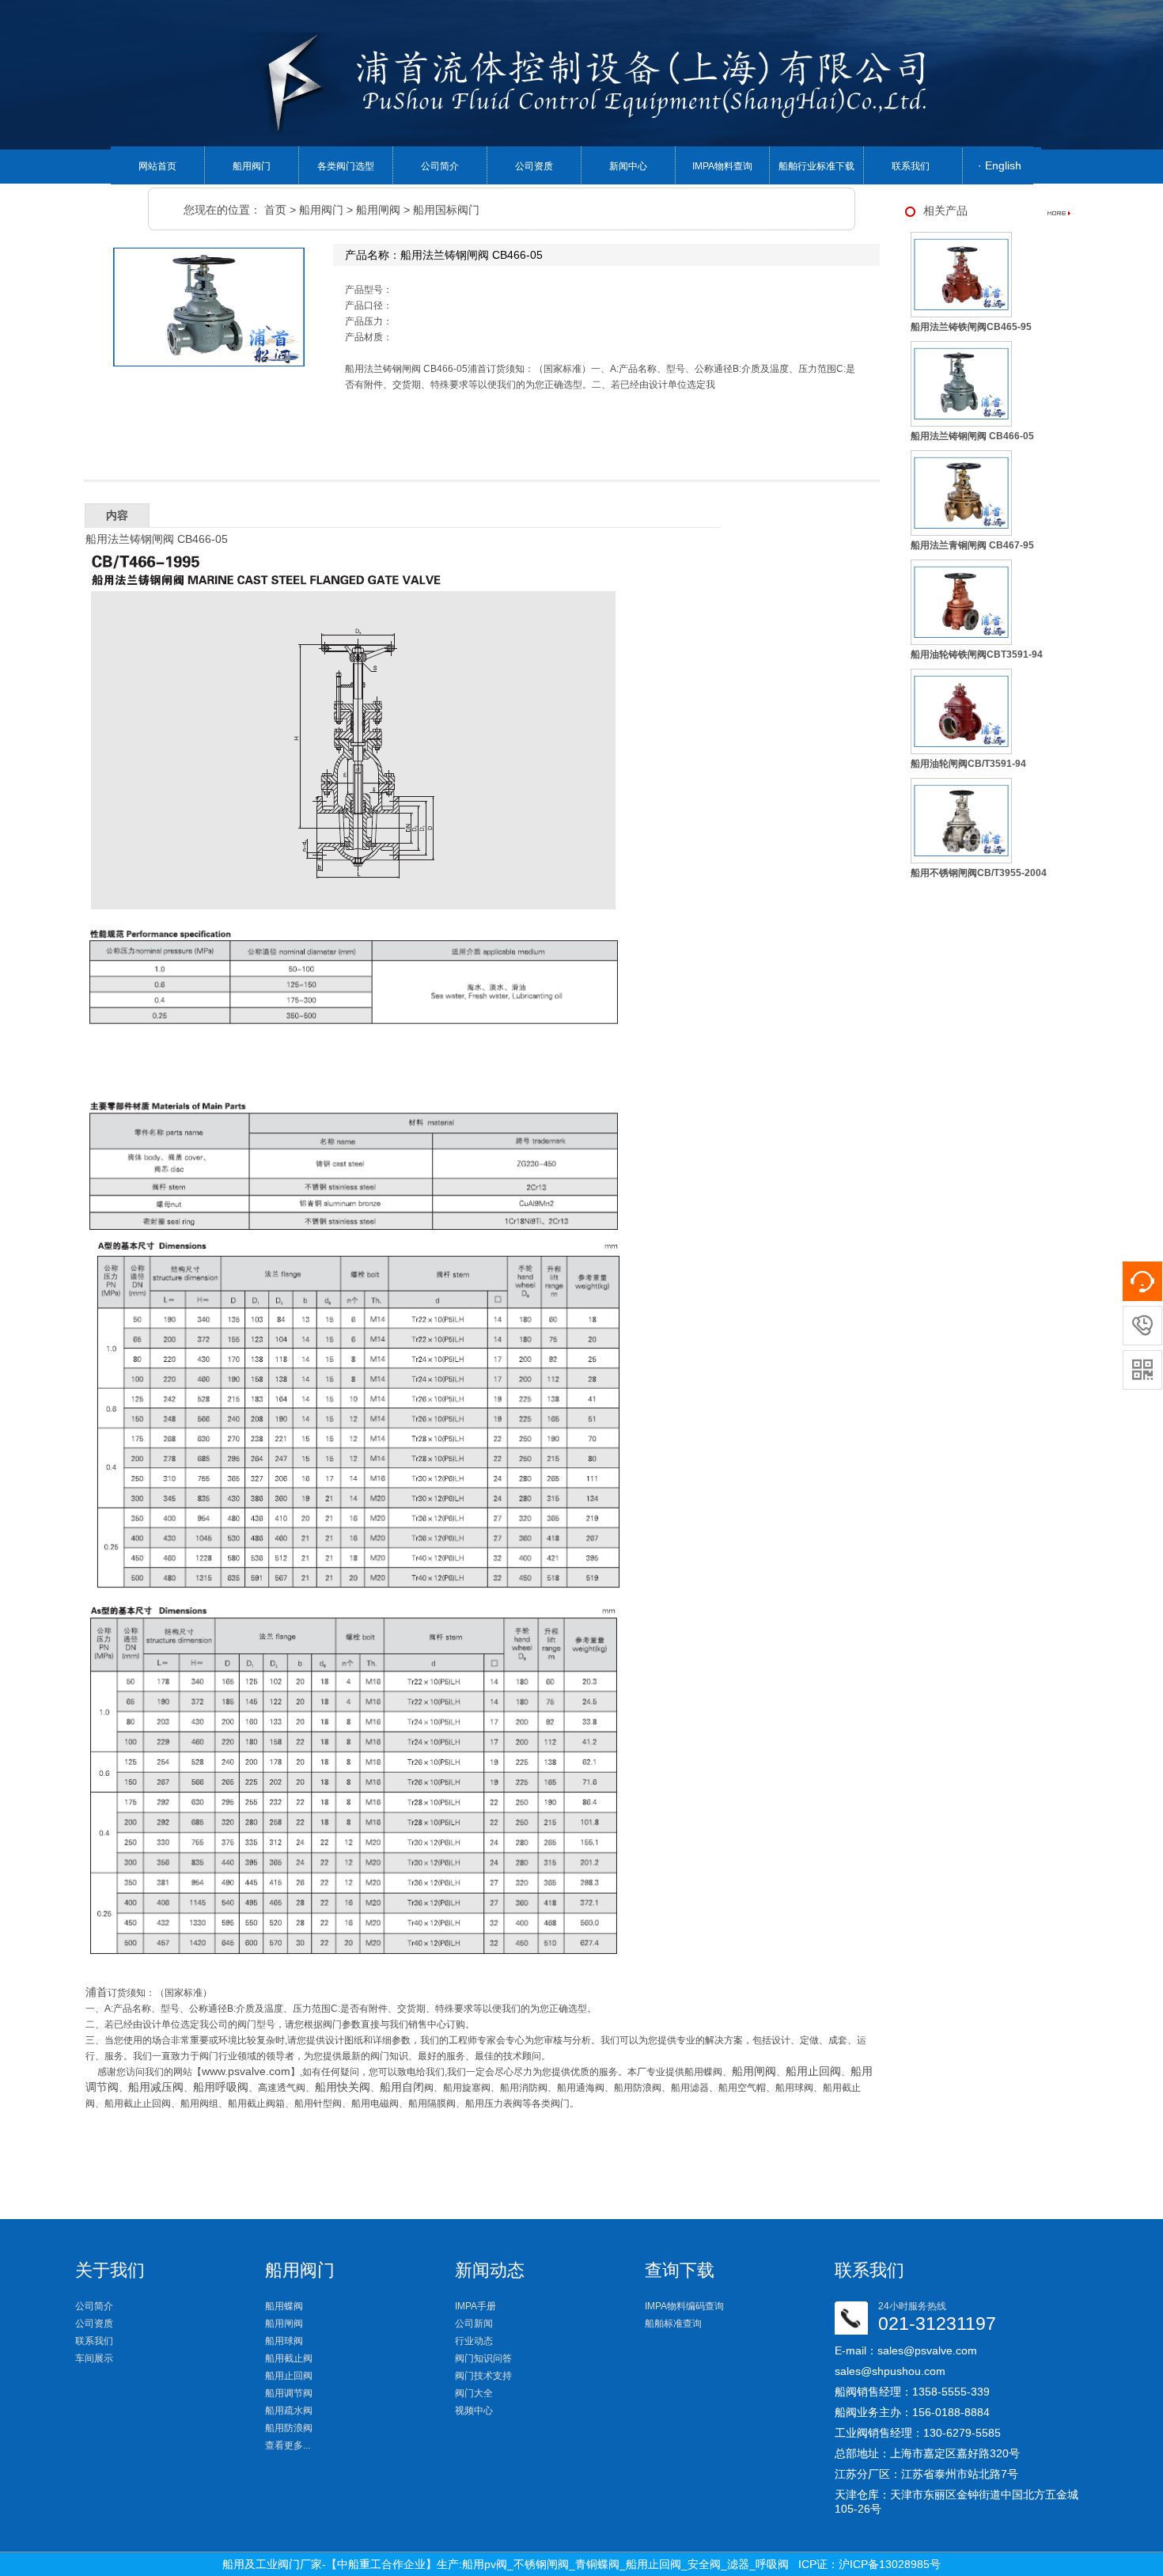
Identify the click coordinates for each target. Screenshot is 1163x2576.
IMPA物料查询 (722, 166)
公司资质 (534, 166)
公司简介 (440, 166)
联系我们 (911, 166)
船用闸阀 (378, 210)
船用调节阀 (289, 2393)
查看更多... (288, 2445)
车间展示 (94, 2358)
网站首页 (157, 166)
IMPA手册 (475, 2306)
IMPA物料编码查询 (684, 2306)
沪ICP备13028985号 (890, 2564)
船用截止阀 (289, 2358)
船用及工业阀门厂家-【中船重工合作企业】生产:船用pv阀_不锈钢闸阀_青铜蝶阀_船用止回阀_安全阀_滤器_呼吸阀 (506, 2564)
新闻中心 (628, 166)
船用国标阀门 (446, 210)
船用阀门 (252, 166)
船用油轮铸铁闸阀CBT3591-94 (977, 654)
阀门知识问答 (483, 2358)
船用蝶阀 (284, 2306)
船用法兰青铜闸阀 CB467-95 (972, 545)
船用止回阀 (289, 2376)
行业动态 (474, 2341)
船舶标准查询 (673, 2324)
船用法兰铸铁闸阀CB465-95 (971, 327)
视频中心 (474, 2411)
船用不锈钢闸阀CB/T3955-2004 (979, 873)
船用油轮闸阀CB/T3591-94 (968, 764)
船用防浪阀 (289, 2428)
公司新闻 (474, 2324)
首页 (275, 210)
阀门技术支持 (483, 2376)
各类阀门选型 (346, 166)
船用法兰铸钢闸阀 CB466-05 (972, 436)
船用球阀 (284, 2341)
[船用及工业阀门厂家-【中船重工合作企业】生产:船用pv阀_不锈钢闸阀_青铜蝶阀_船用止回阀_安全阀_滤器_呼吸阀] (599, 82)
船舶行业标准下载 (816, 166)
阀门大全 (474, 2393)
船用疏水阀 (289, 2411)
